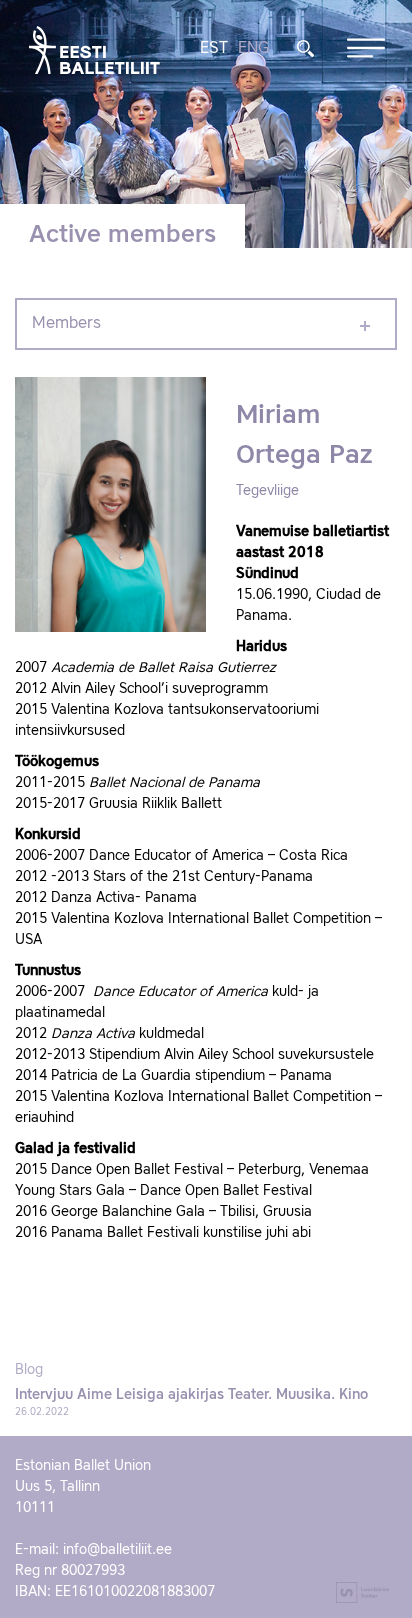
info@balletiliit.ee (117, 1550)
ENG (253, 49)
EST (214, 49)
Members (66, 324)
